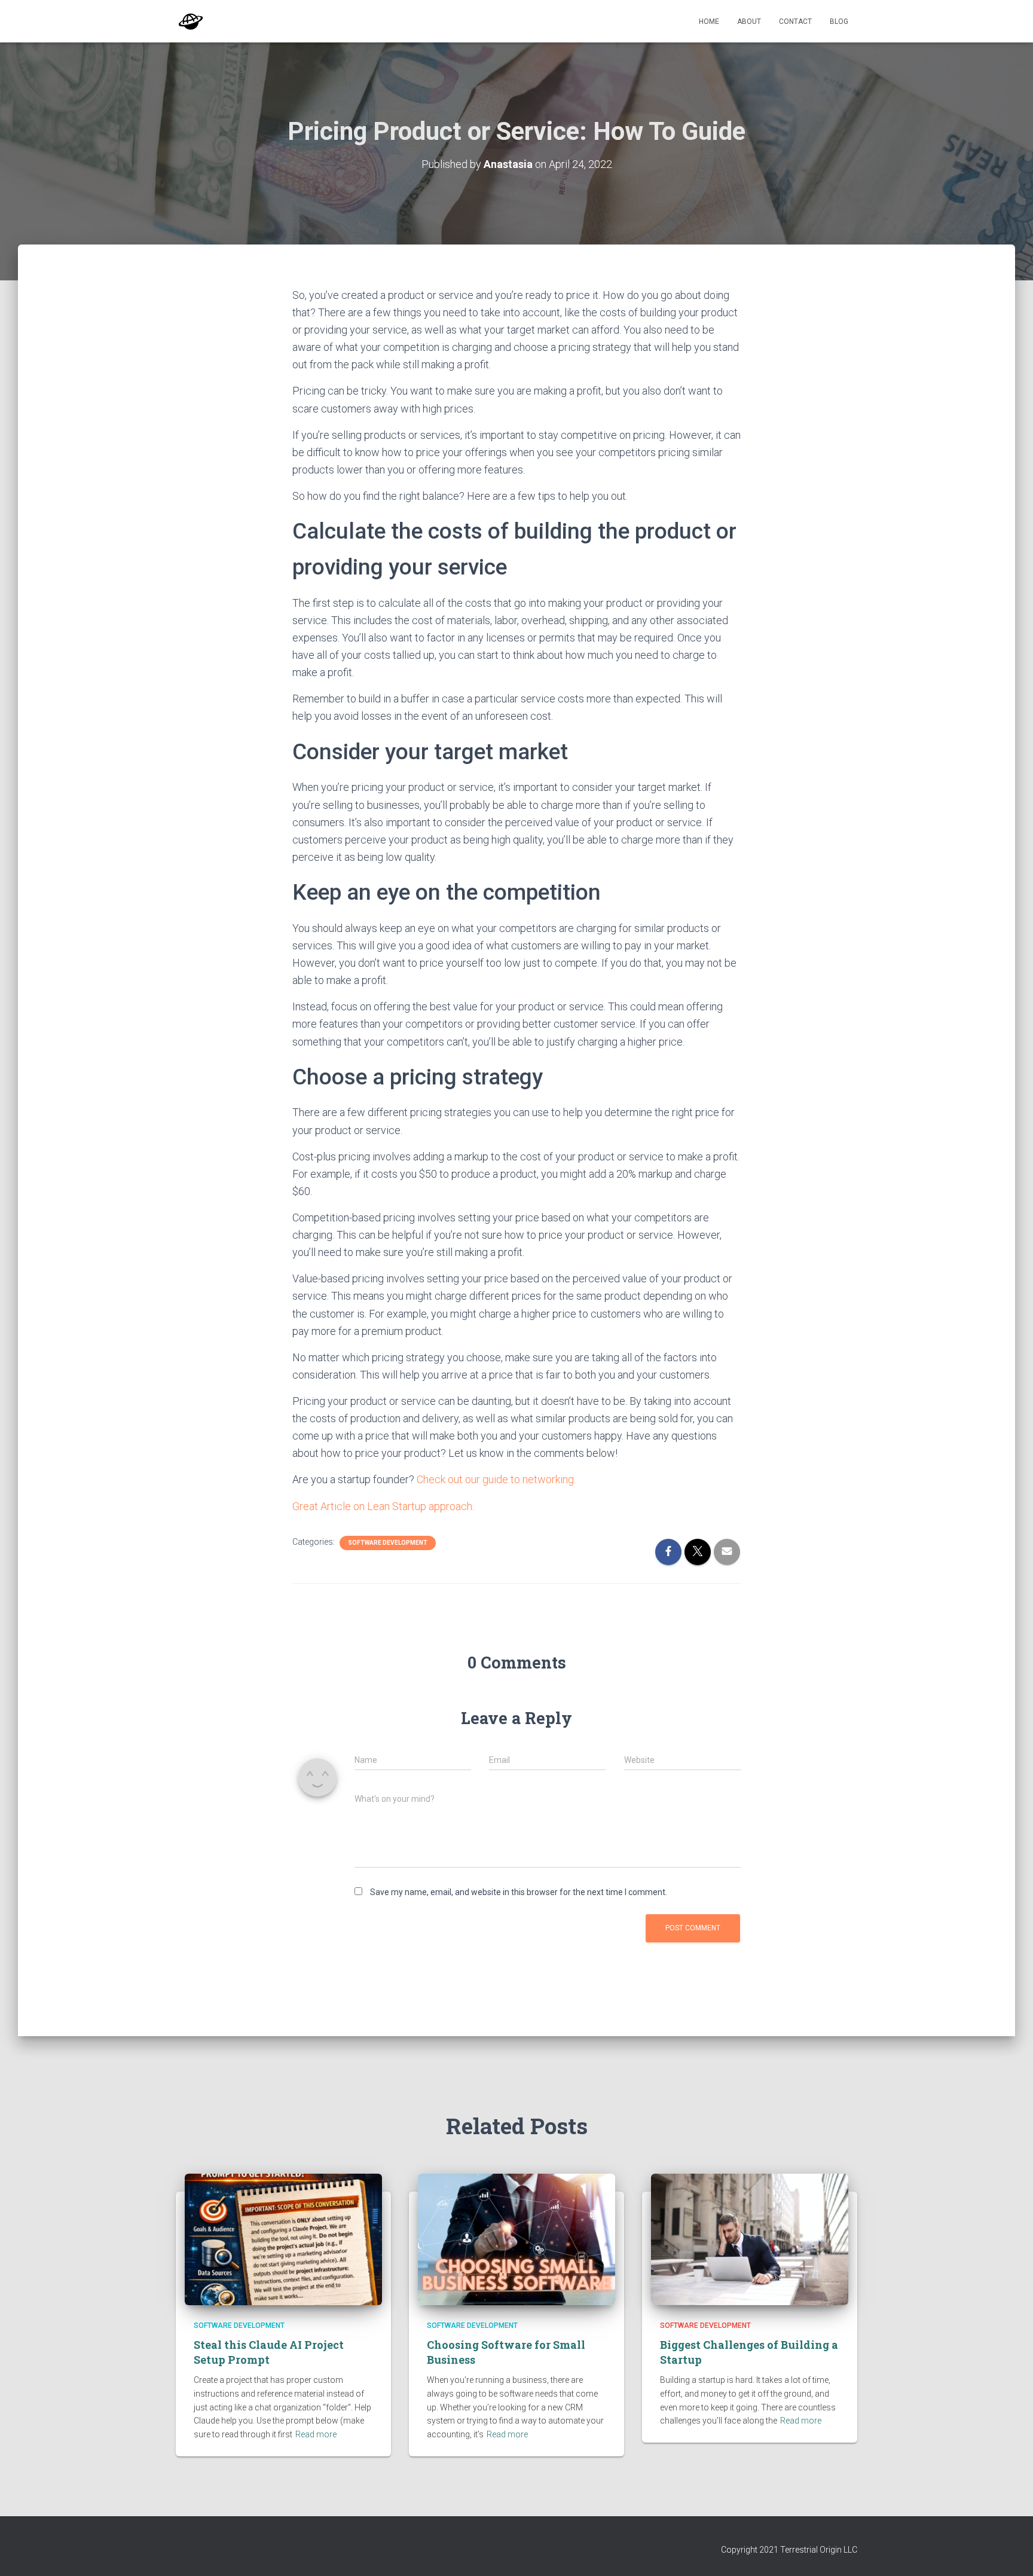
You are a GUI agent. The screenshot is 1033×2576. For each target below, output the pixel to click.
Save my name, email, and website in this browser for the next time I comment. (519, 1892)
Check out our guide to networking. (496, 1479)
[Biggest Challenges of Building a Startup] (750, 2238)
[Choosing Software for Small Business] (516, 2238)
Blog (839, 22)
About (749, 22)
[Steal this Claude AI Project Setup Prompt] (283, 2238)
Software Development (388, 1543)
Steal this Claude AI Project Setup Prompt (269, 2352)
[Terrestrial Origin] (191, 22)
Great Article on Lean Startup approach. (383, 1506)
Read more (316, 2434)
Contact (795, 22)
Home (709, 22)
